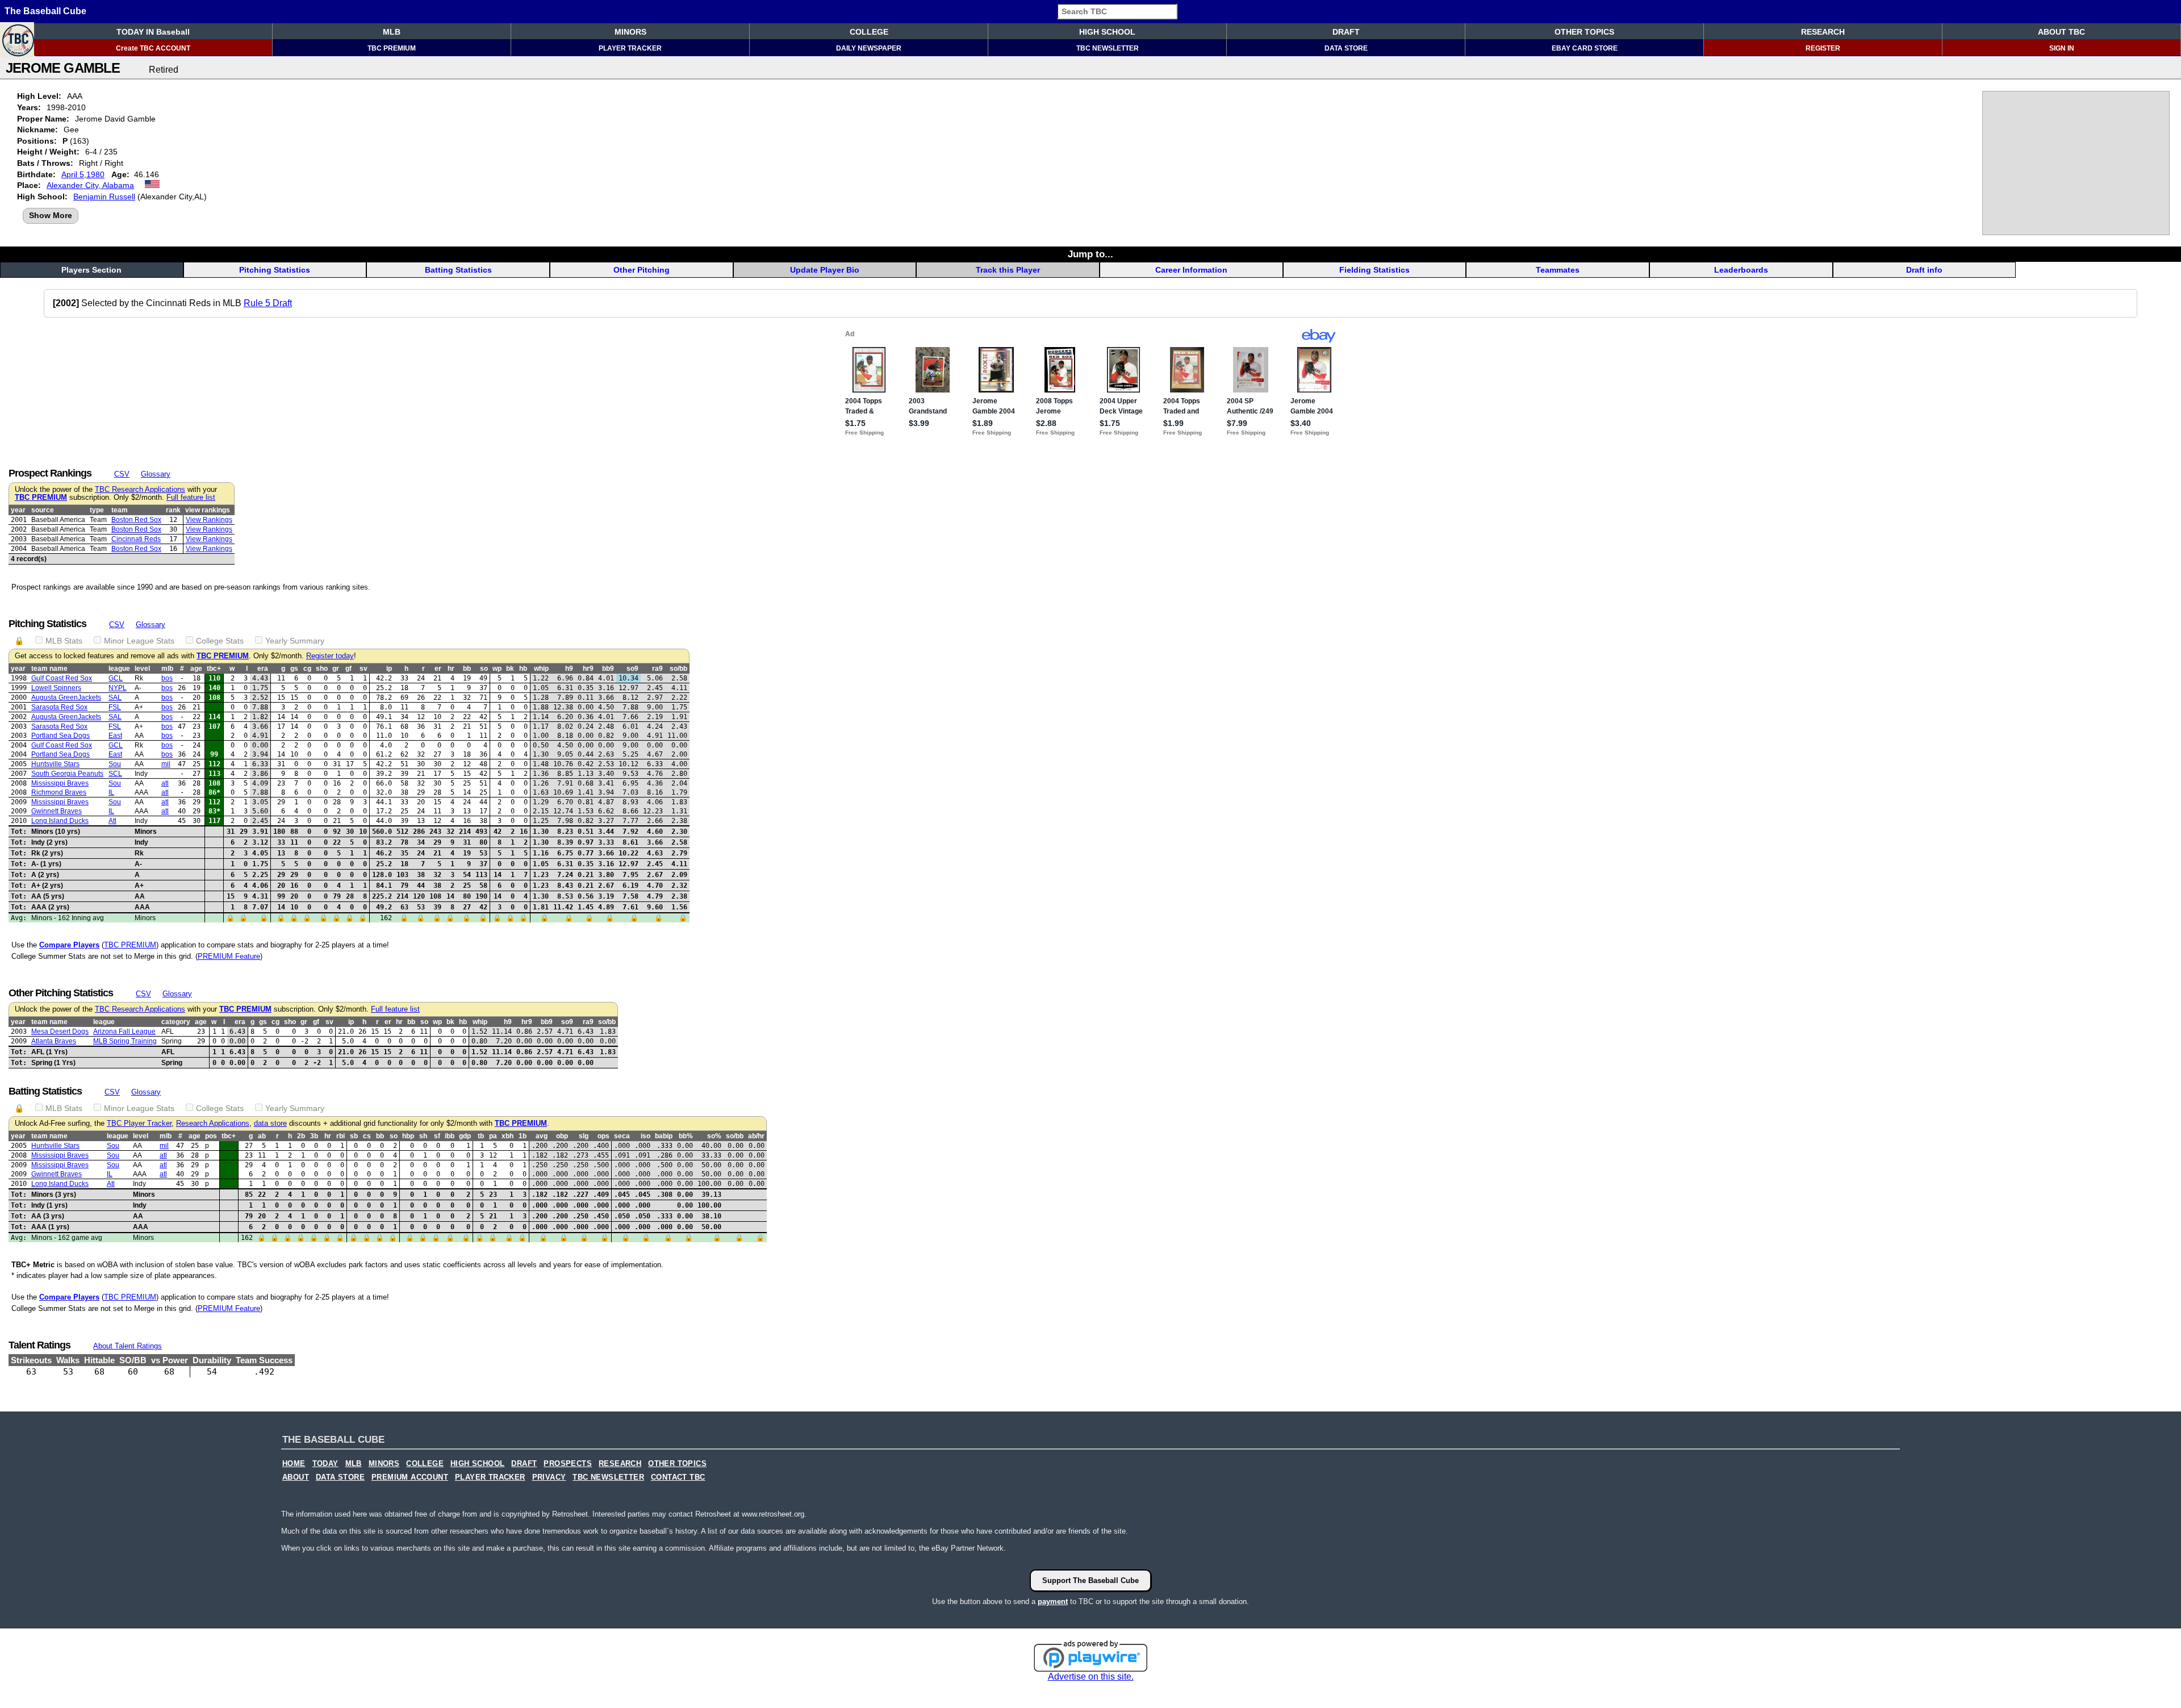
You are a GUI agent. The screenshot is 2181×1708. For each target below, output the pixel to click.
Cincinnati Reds (136, 539)
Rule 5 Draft (268, 303)
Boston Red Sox (136, 520)
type (97, 510)
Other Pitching (642, 270)
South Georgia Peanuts (67, 774)
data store (270, 1124)
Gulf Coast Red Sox (62, 678)
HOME (294, 1464)
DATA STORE (1346, 48)
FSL (115, 707)
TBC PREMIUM (392, 48)
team (120, 510)
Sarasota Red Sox (59, 707)
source (43, 510)
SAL (115, 698)
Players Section (91, 270)
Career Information (1191, 270)
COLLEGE (869, 32)
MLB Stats (64, 641)
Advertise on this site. (1091, 1676)
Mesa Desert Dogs (60, 1032)
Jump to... (1090, 254)
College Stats (220, 641)
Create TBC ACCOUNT (153, 48)
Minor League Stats (139, 641)
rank (173, 510)
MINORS (630, 32)
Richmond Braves (59, 792)
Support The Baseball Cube (1090, 1580)
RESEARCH (1823, 32)
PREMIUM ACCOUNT (410, 1477)
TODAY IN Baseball (153, 32)
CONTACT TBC (678, 1477)
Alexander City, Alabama (90, 185)
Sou (115, 764)
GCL (116, 678)
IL (111, 792)
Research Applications (213, 1124)
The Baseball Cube (45, 11)
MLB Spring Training (125, 1041)
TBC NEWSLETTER (1108, 48)
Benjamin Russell (104, 197)
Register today (330, 656)
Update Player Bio (825, 270)
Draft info (1924, 270)
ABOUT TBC (2061, 32)
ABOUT (296, 1477)
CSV (122, 474)
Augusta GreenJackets (66, 698)
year (18, 510)
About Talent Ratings (128, 1346)
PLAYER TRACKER (630, 48)
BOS (167, 678)
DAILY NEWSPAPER (869, 48)
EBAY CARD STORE (1585, 48)
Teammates (1558, 270)
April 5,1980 (83, 174)
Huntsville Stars (55, 764)
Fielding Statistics (1374, 270)
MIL (166, 764)
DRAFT (1346, 32)
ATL (165, 783)
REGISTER (1823, 48)
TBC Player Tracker (139, 1124)
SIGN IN (2062, 48)
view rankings (208, 510)
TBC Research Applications (140, 490)
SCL (115, 774)
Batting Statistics (458, 270)
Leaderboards (1741, 270)
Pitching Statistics (275, 270)
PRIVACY (549, 1477)
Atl (112, 821)
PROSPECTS (568, 1464)
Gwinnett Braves (57, 811)
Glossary (156, 474)
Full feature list (191, 498)
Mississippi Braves (60, 783)
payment (1053, 1601)
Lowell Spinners (56, 688)
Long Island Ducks (60, 821)
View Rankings (209, 520)
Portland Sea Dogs (60, 736)
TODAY (325, 1464)
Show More (51, 215)
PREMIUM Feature (229, 956)
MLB (392, 32)
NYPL (118, 688)
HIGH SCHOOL (1107, 32)
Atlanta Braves (54, 1041)
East (115, 736)
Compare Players (69, 945)
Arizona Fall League (124, 1032)
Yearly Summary (295, 641)
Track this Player (1008, 270)
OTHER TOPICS (1584, 32)
